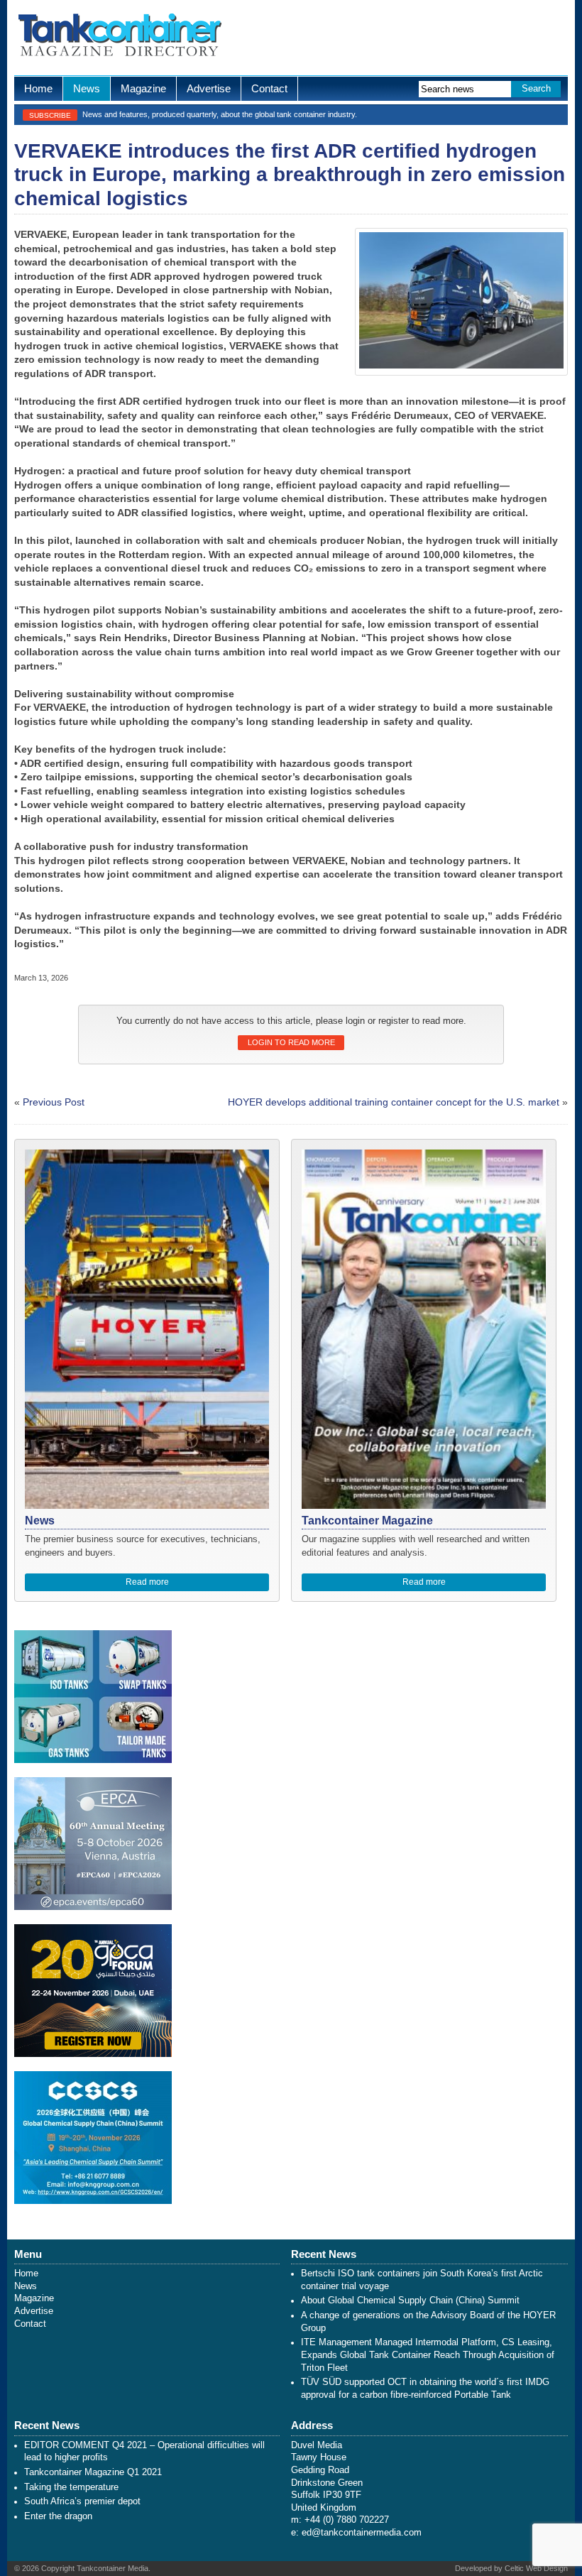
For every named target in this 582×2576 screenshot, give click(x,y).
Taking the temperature (71, 2487)
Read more (147, 1582)
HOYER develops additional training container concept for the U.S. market (394, 1102)
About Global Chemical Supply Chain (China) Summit (410, 2301)
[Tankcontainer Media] (119, 38)
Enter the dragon (58, 2516)
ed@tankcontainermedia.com (362, 2533)
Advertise (209, 88)
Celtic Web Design (536, 2568)
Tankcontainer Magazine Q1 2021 (93, 2472)
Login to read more (291, 1042)
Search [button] (536, 89)
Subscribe (50, 115)
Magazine (143, 88)
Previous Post (54, 1102)
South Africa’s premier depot (82, 2501)
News (87, 88)
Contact (269, 88)
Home (38, 88)
